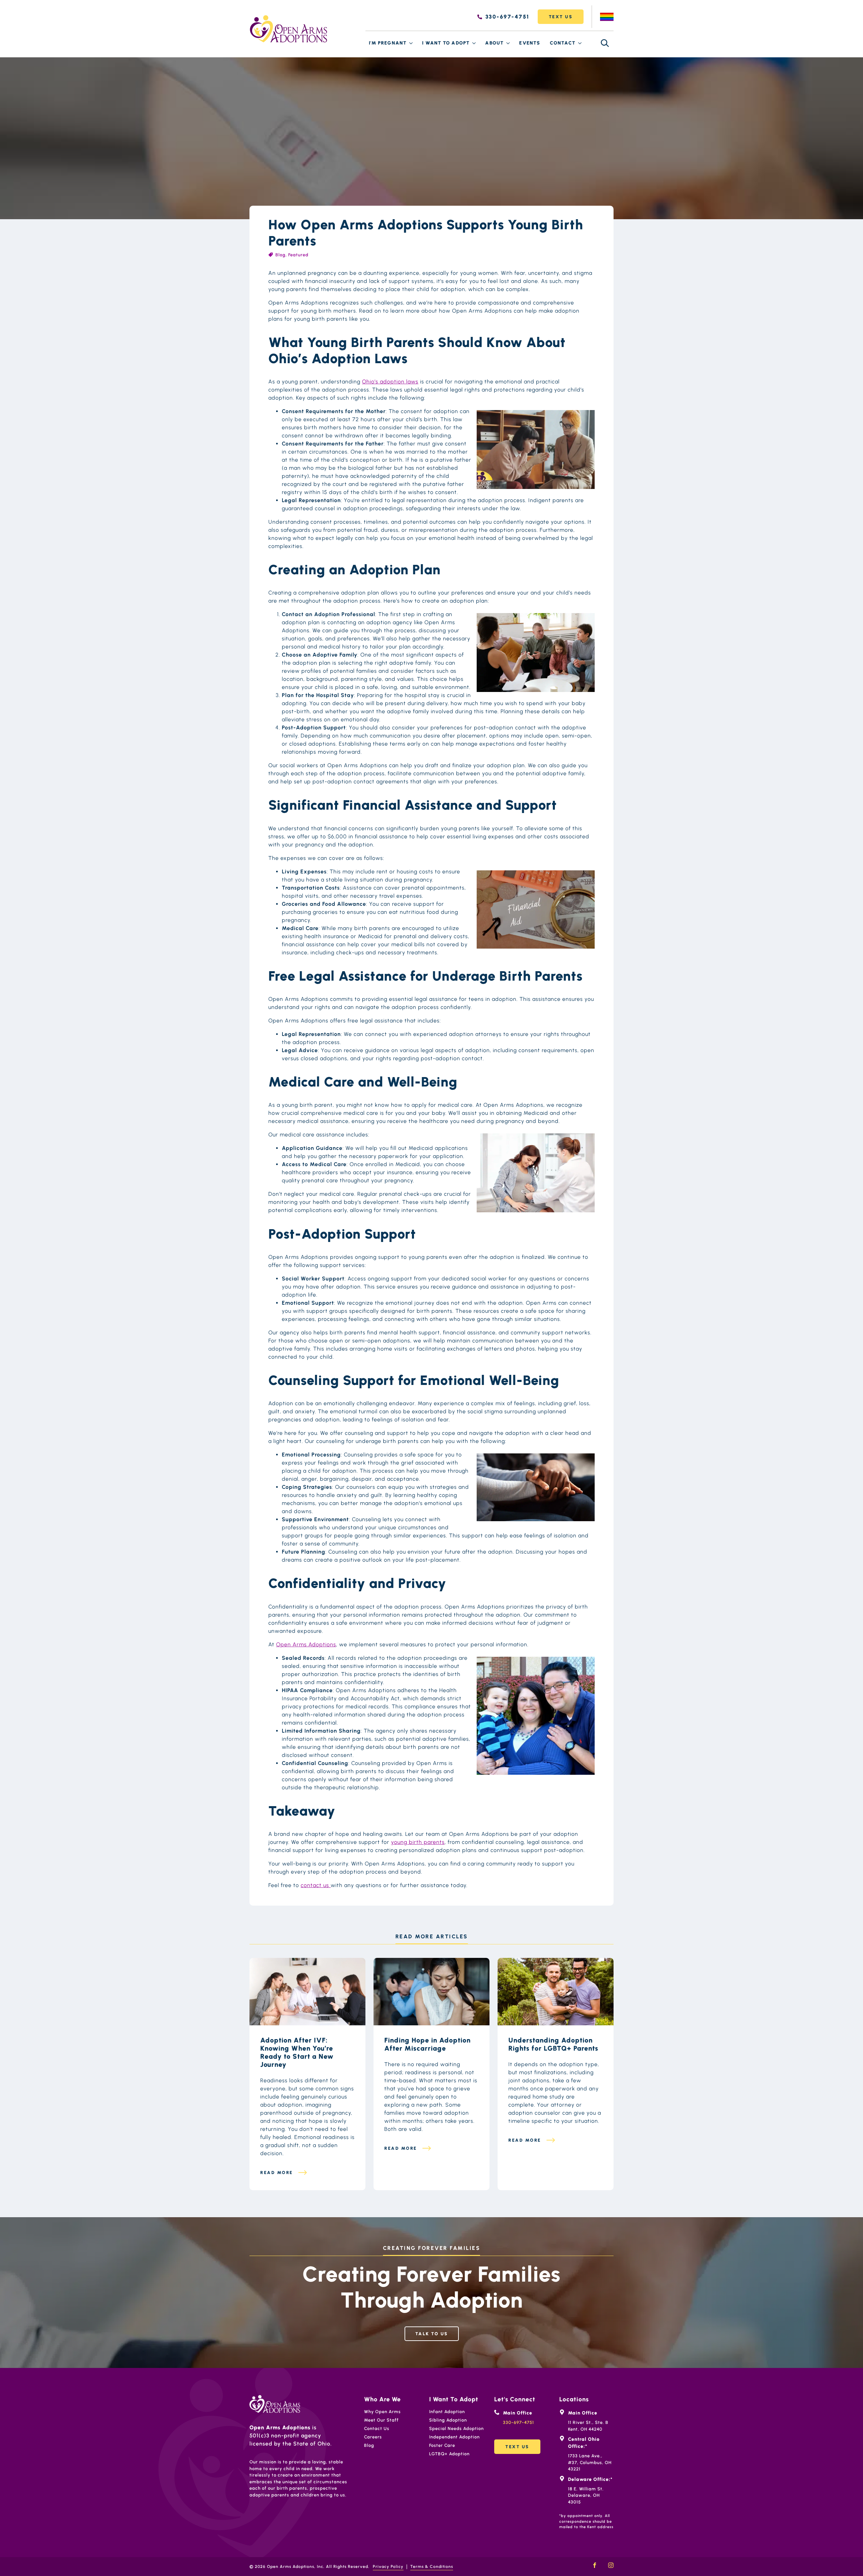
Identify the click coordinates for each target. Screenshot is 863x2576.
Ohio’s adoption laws (390, 382)
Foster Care (442, 2445)
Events (530, 43)
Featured (298, 255)
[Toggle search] (605, 43)
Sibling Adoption (448, 2420)
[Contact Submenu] (580, 43)
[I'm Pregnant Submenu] (411, 43)
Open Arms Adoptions (306, 1644)
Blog (280, 255)
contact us (316, 1885)
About (494, 43)
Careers (373, 2437)
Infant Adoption (447, 2412)
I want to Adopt (446, 43)
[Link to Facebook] (595, 2565)
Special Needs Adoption (456, 2428)
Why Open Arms (382, 2412)
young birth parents (418, 1842)
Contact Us (377, 2428)
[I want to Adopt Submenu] (474, 43)
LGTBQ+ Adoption (449, 2454)
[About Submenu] (508, 43)
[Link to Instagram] (611, 2565)
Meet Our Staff (381, 2420)
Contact (563, 43)
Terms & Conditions (432, 2567)
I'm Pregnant (388, 43)
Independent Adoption (454, 2437)
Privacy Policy (388, 2567)
